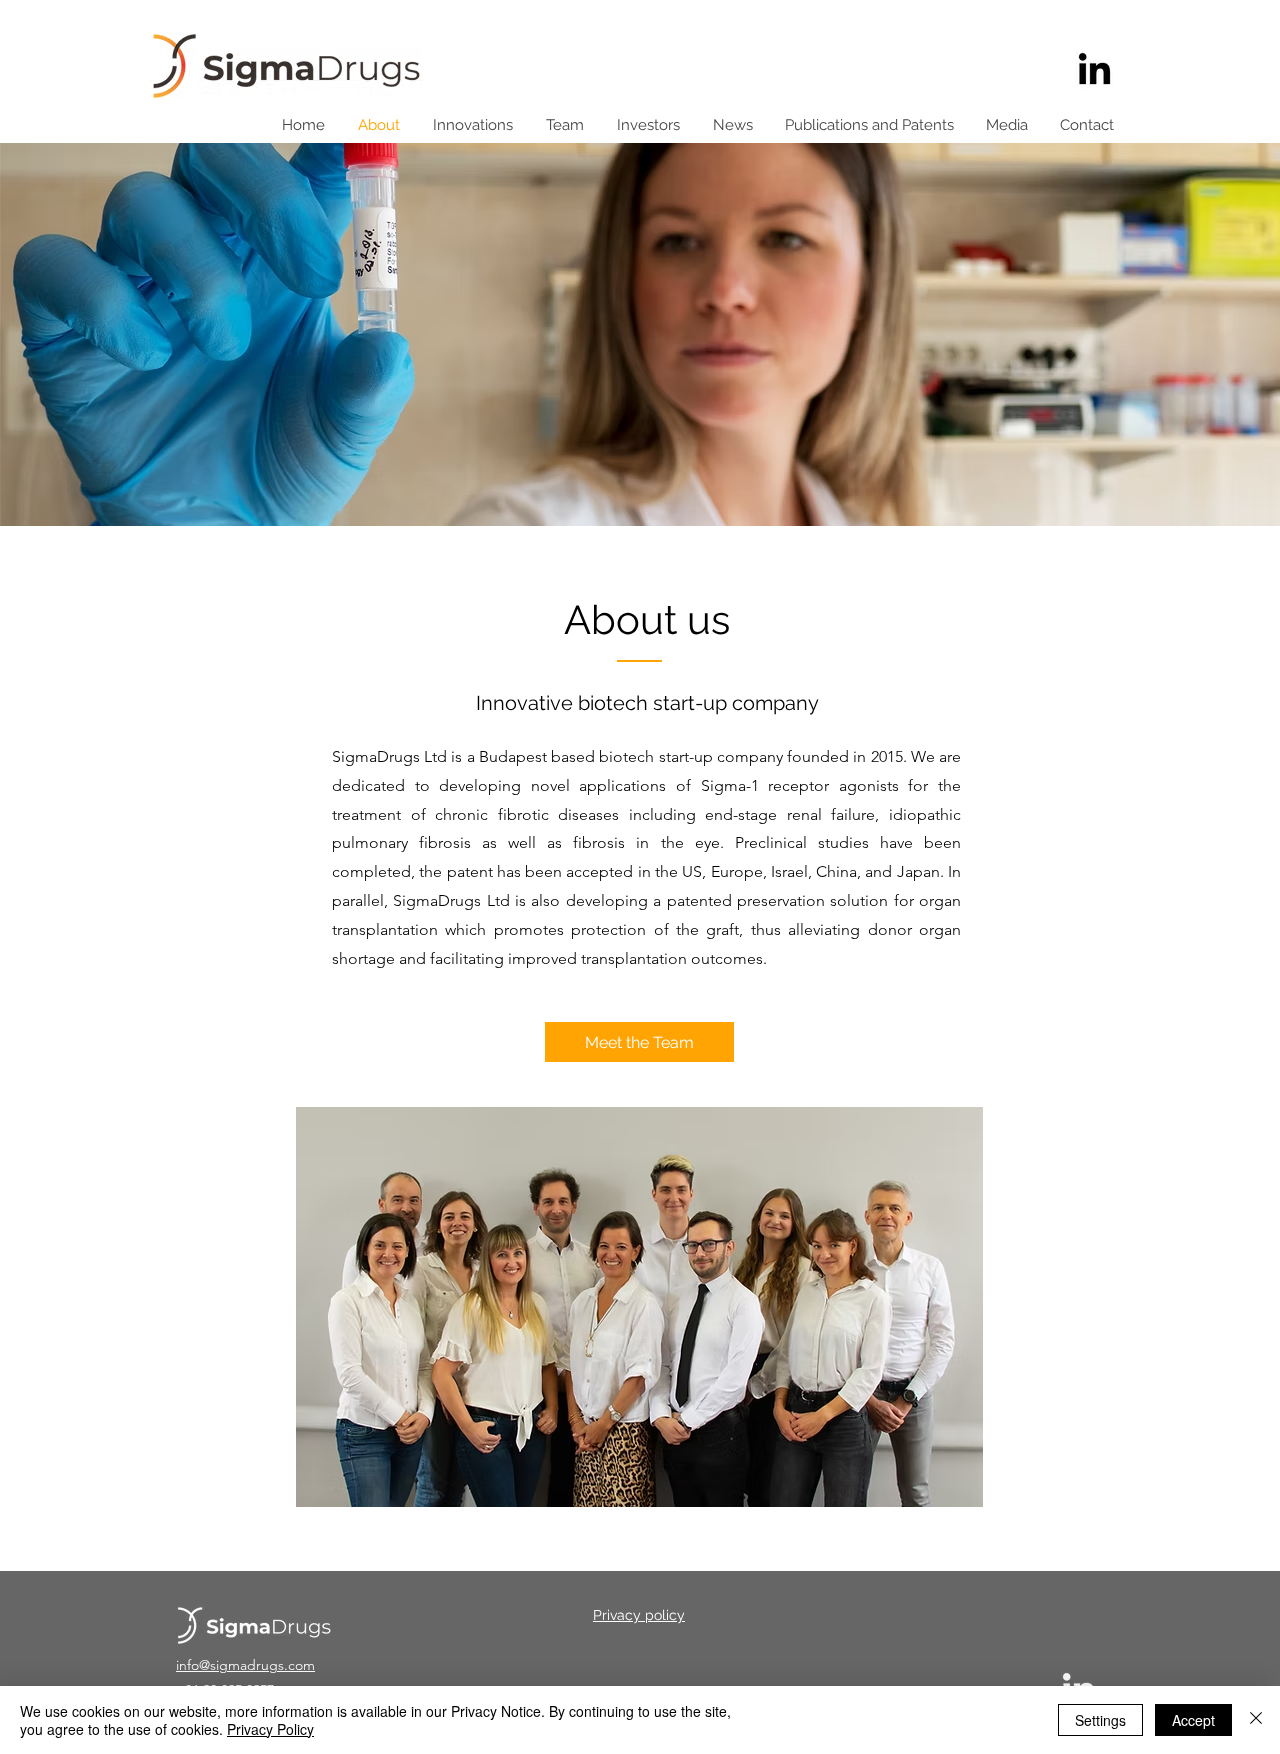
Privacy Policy (270, 1729)
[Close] (1256, 1720)
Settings (1100, 1720)
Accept (1193, 1720)
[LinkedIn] (1094, 71)
